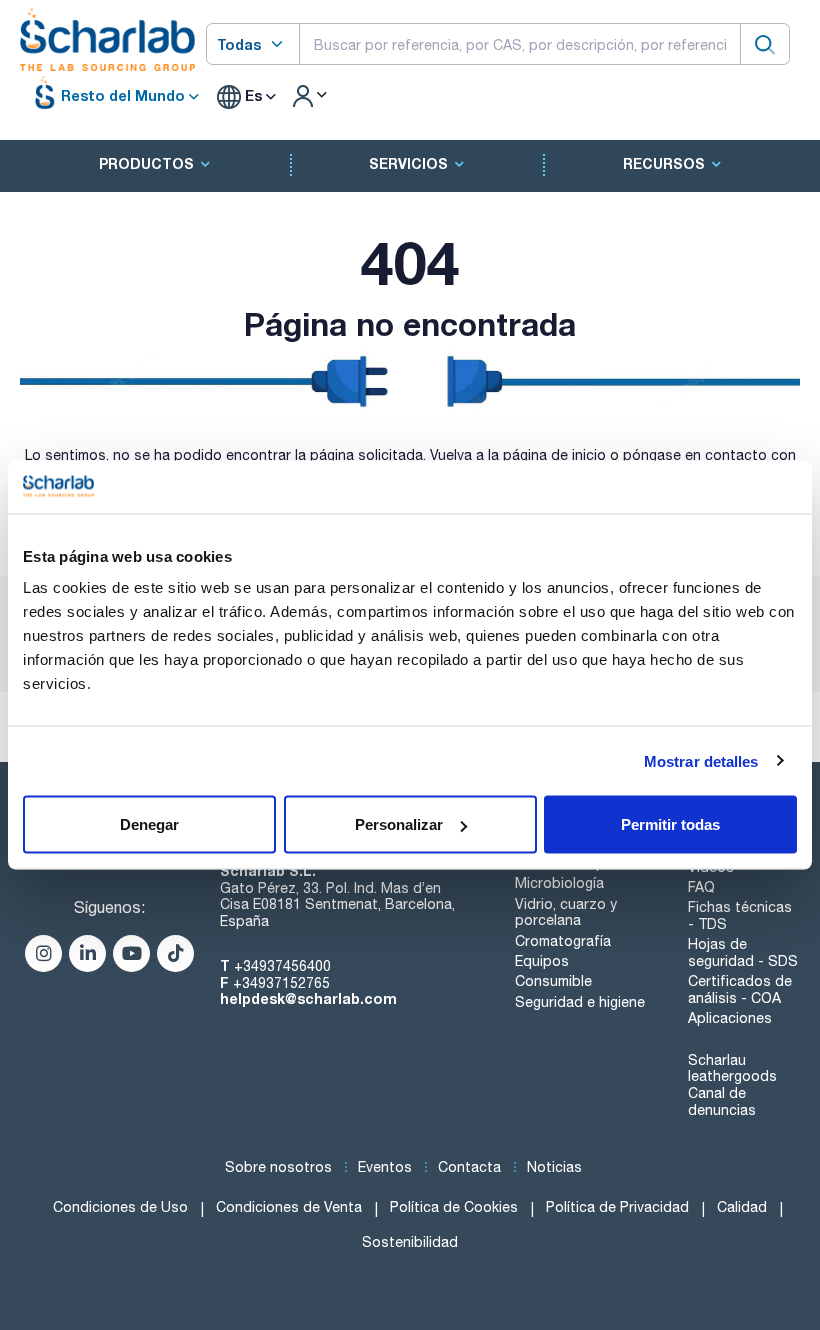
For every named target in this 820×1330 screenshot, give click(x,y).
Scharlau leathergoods (732, 1068)
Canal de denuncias (722, 1101)
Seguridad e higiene (580, 1002)
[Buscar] (765, 43)
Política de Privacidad (617, 1207)
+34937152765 (281, 983)
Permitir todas (670, 824)
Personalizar (399, 824)
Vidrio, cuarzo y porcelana (566, 912)
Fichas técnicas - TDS (740, 915)
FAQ (701, 887)
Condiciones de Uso (120, 1207)
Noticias (554, 1167)
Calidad (742, 1207)
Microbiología (559, 883)
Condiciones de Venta (289, 1207)
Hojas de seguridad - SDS (743, 952)
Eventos (385, 1167)
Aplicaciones (730, 1018)
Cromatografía (563, 941)
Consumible (553, 981)
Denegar (149, 824)
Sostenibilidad (410, 1242)
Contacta (469, 1167)
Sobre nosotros (278, 1167)
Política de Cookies (454, 1207)
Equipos (542, 961)
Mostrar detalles (701, 760)
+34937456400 (282, 966)
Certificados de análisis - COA (740, 989)
